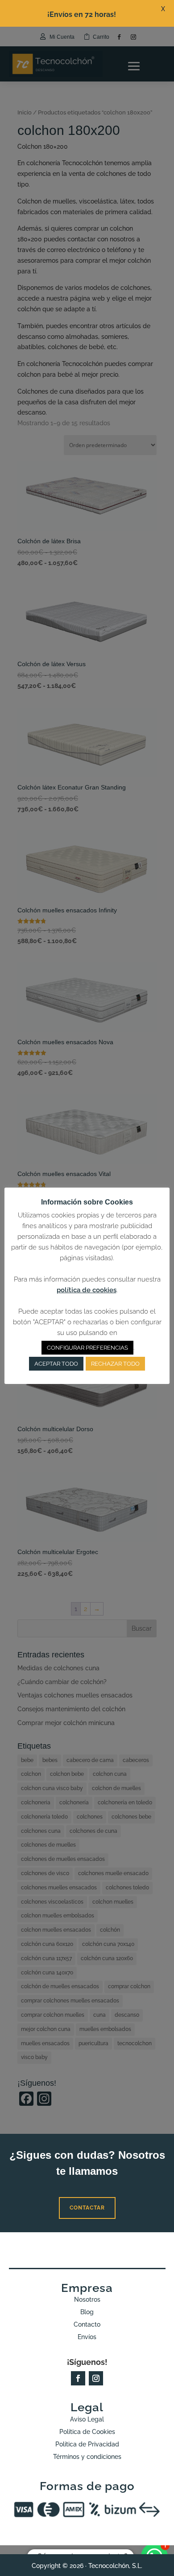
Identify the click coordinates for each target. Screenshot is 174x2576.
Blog (87, 2312)
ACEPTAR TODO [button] (56, 1364)
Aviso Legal (87, 2419)
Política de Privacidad (87, 2444)
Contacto (87, 2324)
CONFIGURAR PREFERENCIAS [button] (87, 1348)
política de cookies (87, 1290)
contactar (87, 2208)
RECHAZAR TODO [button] (115, 1364)
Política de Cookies (87, 2432)
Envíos (87, 2337)
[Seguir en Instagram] (96, 2378)
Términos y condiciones (87, 2457)
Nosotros (87, 2299)
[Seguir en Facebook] (78, 2378)
